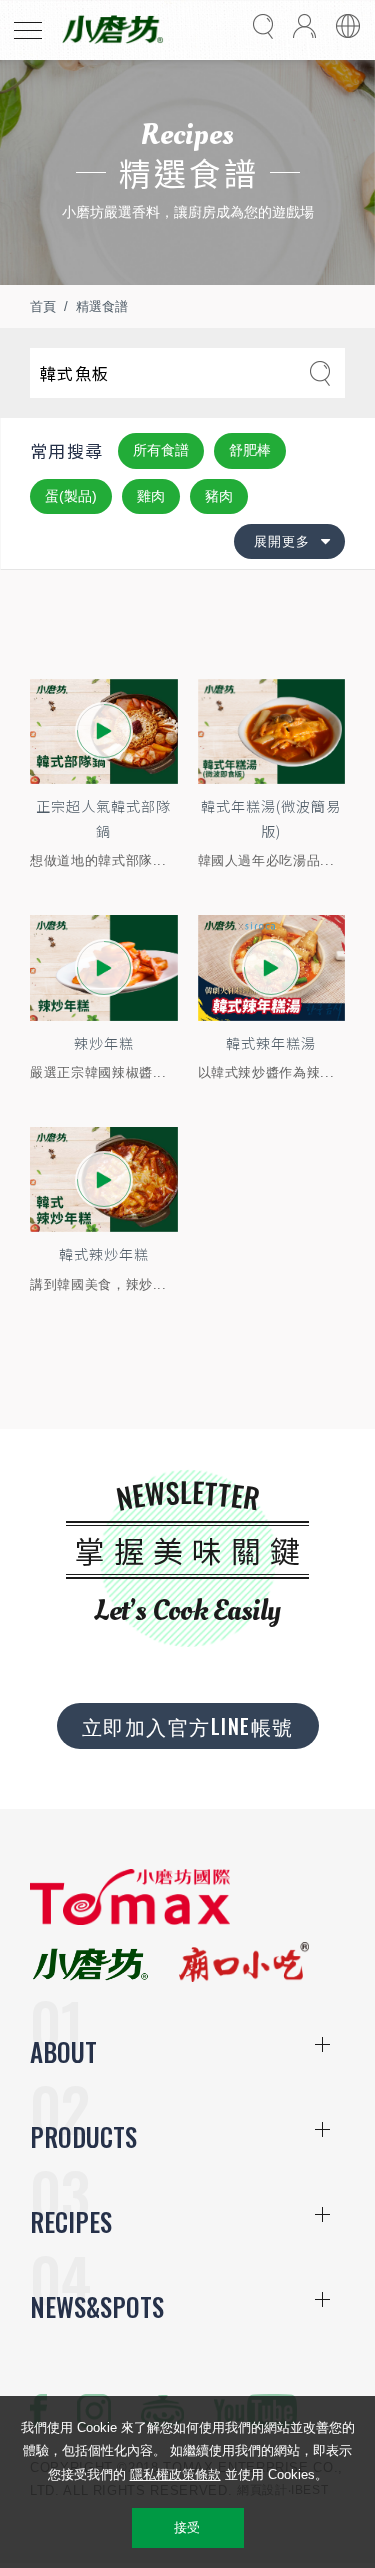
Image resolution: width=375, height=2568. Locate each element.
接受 (187, 2527)
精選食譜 (102, 306)
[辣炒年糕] (104, 967)
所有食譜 (161, 450)
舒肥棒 (250, 450)
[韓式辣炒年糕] (104, 1179)
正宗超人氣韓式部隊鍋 (103, 818)
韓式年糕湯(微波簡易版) (271, 818)
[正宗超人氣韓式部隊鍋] (104, 731)
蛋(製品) (71, 496)
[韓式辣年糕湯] (272, 967)
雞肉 (151, 496)
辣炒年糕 (104, 1043)
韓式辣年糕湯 (271, 1043)
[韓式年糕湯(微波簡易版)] (272, 731)
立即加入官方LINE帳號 (188, 1726)
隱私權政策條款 (175, 2474)
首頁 (43, 306)
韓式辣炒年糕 (104, 1254)
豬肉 (219, 496)
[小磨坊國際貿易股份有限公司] (130, 1920)
